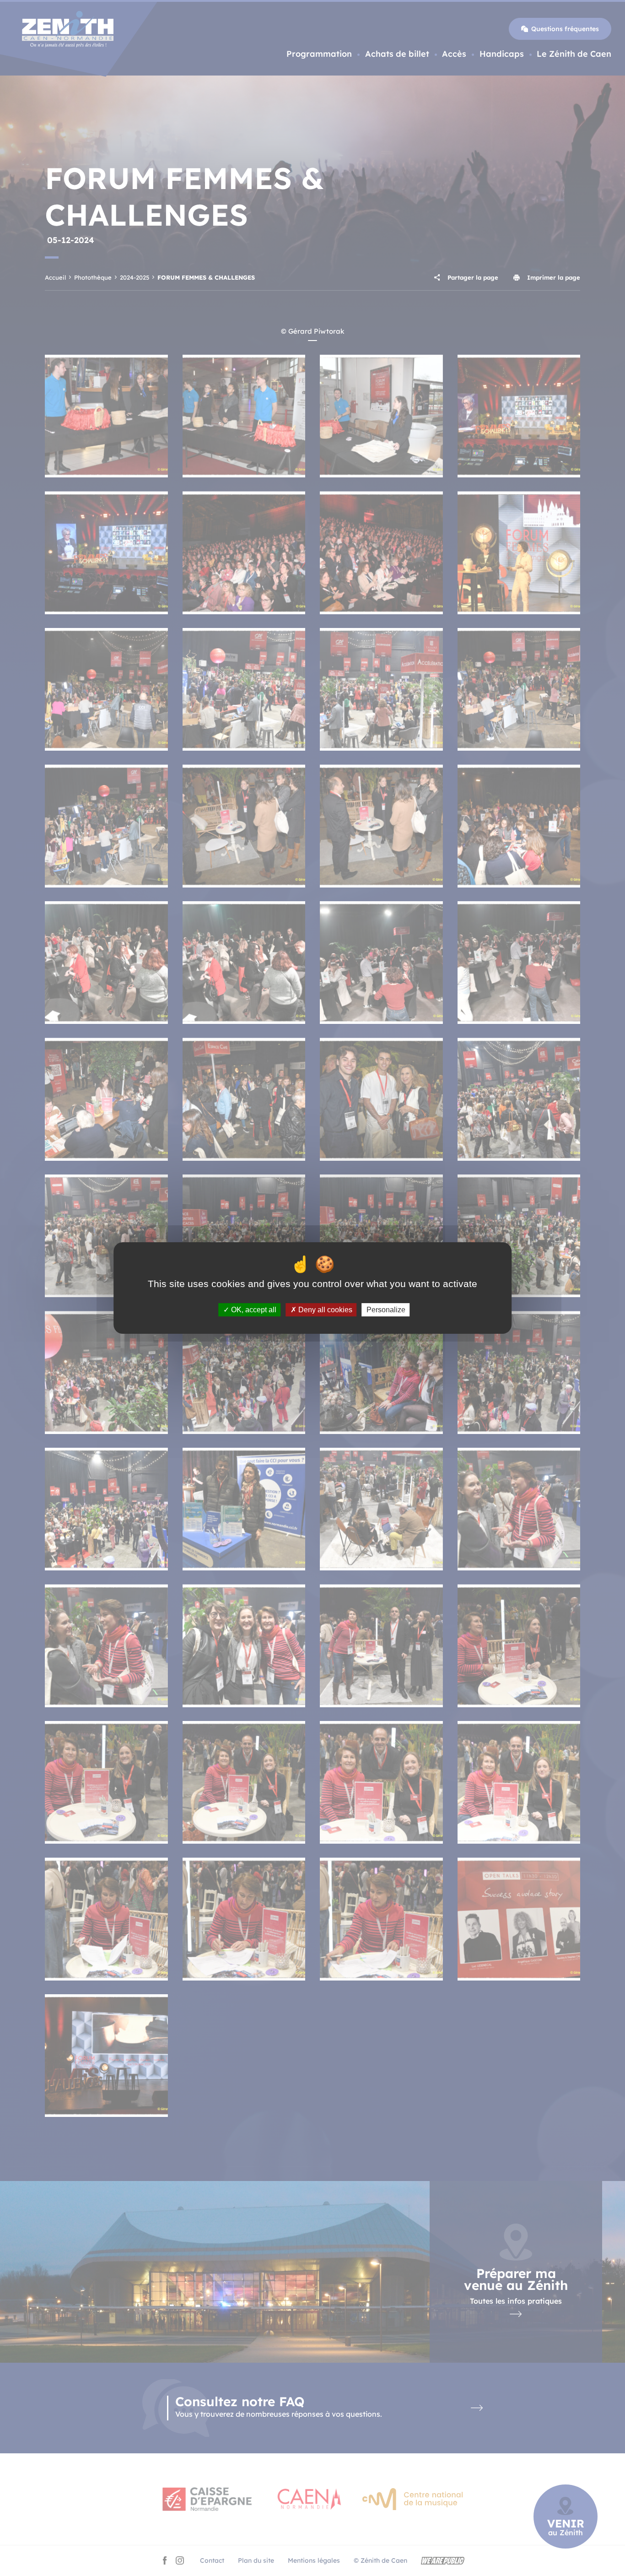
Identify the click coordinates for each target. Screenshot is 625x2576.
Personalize (386, 1310)
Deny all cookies (324, 1310)
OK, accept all (253, 1310)
